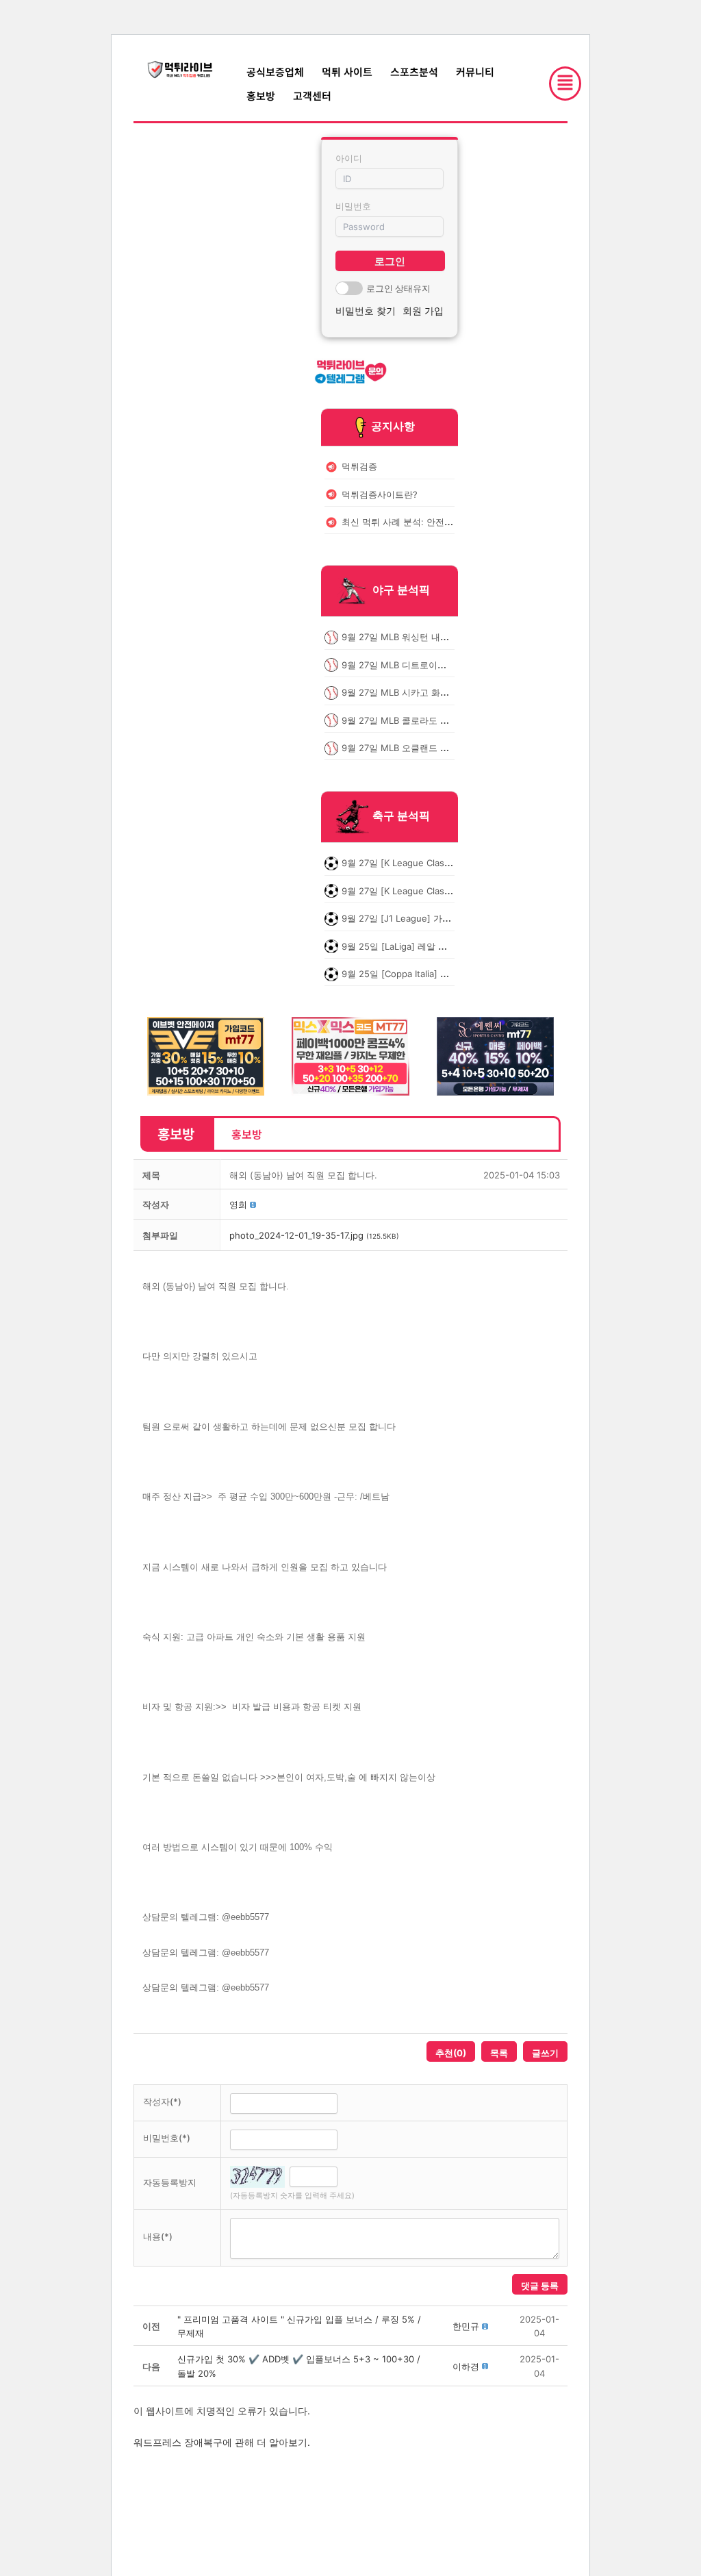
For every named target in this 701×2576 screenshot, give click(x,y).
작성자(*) (162, 2101)
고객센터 (312, 96)
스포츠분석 (414, 72)
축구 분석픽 (401, 816)
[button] (238, 1204)
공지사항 (393, 426)
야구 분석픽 (401, 590)
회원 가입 (423, 311)
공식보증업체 (275, 72)
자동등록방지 (170, 2182)
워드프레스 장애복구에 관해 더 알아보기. (222, 2442)
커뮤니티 (475, 72)
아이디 (349, 158)
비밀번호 (353, 206)
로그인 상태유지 (398, 288)
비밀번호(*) (167, 2138)
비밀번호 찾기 (366, 311)
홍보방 (261, 96)
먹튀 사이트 (347, 72)
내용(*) (158, 2236)
